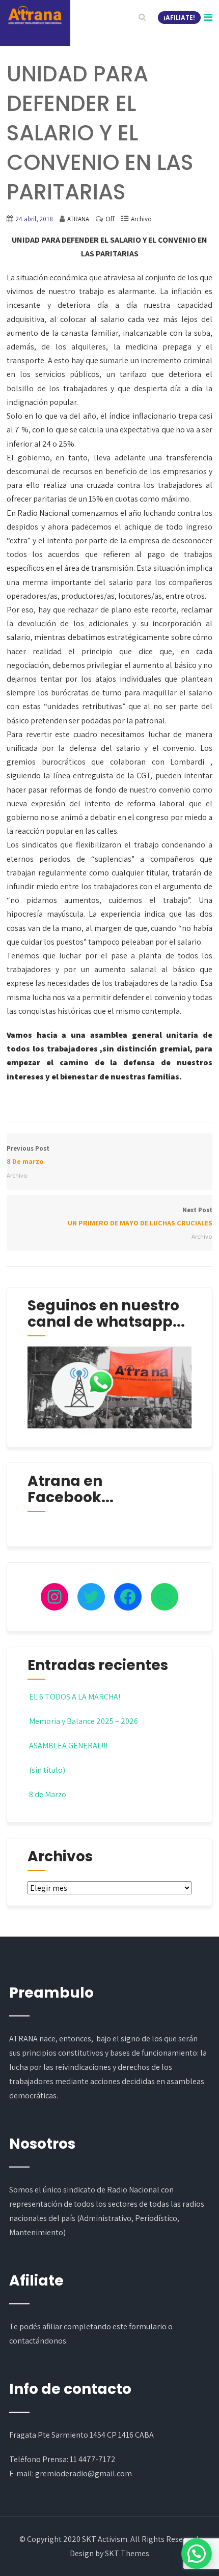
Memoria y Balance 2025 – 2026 (84, 1721)
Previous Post (28, 1155)
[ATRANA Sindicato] (35, 15)
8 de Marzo (48, 1794)
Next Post (140, 1217)
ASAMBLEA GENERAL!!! (68, 1746)
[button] (197, 2554)
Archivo (141, 219)
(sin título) (47, 1770)
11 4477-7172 (93, 2459)
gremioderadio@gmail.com (84, 2473)
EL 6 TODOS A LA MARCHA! (75, 1697)
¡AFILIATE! (179, 18)
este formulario (140, 2326)
